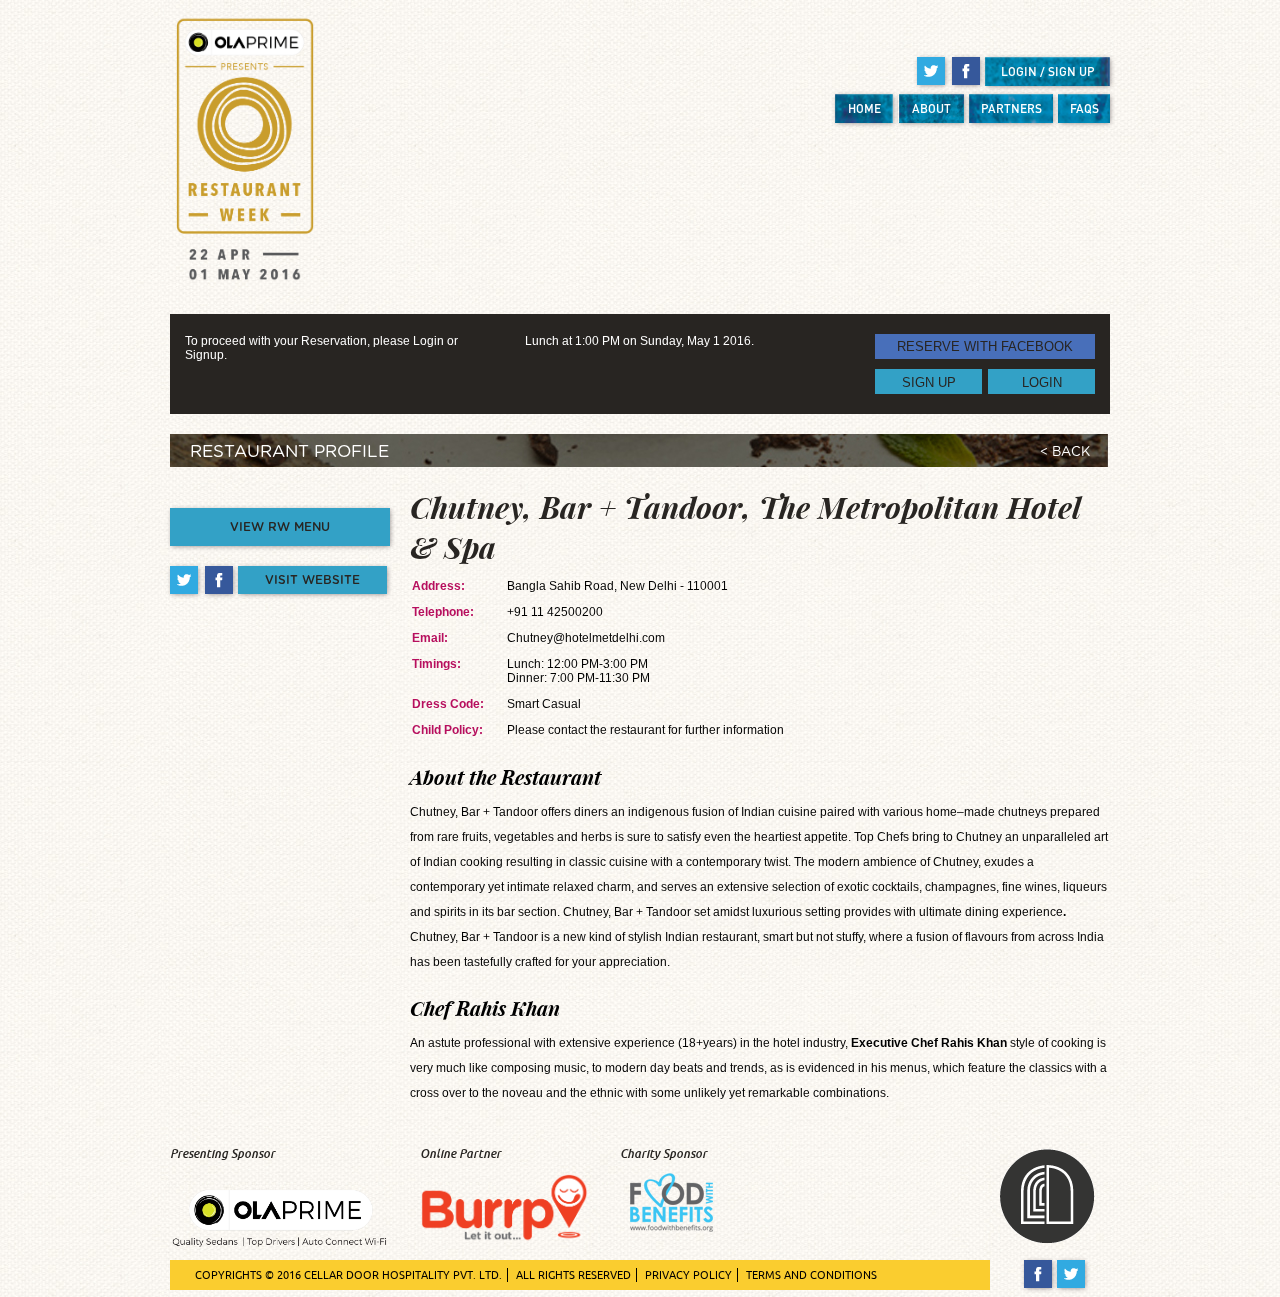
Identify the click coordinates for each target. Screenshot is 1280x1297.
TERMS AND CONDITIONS (811, 1275)
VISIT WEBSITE (312, 580)
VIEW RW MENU (280, 527)
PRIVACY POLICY (688, 1275)
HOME (864, 108)
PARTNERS (1011, 108)
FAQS (1084, 108)
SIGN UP (929, 381)
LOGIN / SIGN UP (1048, 71)
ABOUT (931, 108)
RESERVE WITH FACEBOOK (985, 346)
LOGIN (1042, 381)
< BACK (1065, 452)
